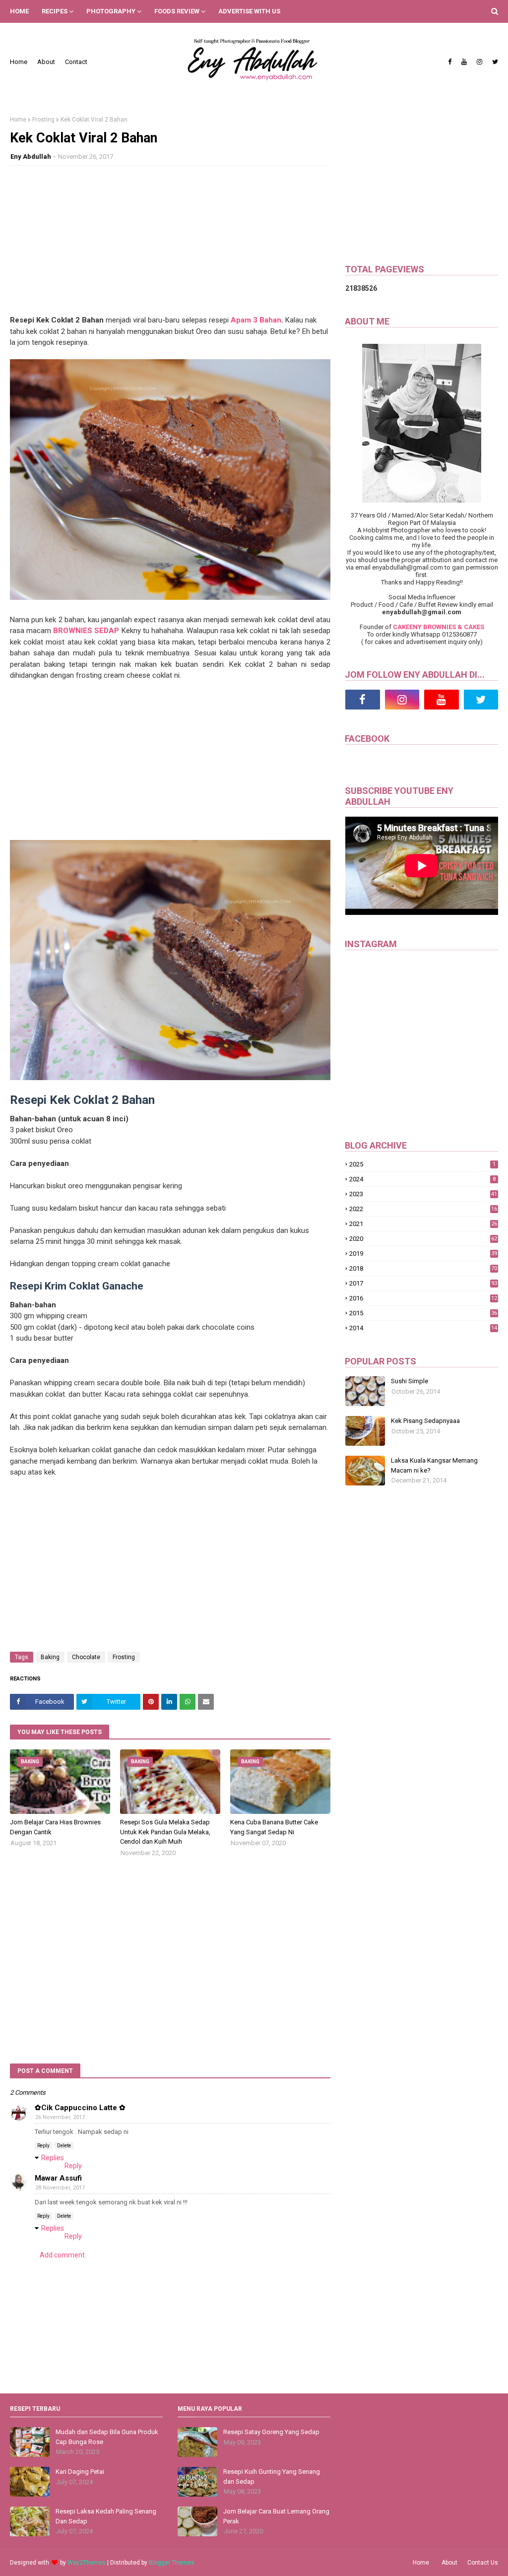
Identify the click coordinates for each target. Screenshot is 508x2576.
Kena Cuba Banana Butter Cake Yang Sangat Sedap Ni (274, 1827)
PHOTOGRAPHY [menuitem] (111, 11)
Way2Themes (87, 2563)
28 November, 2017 (60, 2188)
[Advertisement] (170, 245)
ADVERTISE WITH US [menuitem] (249, 11)
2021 (423, 1224)
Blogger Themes (172, 2563)
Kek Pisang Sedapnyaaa (425, 1421)
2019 (423, 1254)
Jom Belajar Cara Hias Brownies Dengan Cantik (55, 1827)
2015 (423, 1313)
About (46, 62)
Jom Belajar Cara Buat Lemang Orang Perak (276, 2516)
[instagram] (479, 62)
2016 (423, 1298)
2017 (423, 1283)
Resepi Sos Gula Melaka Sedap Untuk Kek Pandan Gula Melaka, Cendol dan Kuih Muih (165, 1832)
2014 (423, 1328)
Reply (43, 2146)
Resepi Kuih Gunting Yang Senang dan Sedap (272, 2477)
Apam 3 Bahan (256, 320)
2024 (422, 1179)
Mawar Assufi (58, 2178)
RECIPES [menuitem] (55, 11)
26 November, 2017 (60, 2117)
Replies (53, 2158)
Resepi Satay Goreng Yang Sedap (271, 2432)
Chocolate (86, 1657)
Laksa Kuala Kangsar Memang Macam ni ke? (434, 1465)
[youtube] (464, 62)
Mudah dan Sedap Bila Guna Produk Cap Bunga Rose (107, 2437)
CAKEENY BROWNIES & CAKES (439, 627)
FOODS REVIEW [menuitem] (177, 11)
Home (19, 62)
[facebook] (450, 62)
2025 (422, 1164)
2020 (423, 1239)
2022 (423, 1209)
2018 (423, 1268)
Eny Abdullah (31, 157)
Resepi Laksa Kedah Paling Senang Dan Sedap (106, 2516)
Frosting (43, 120)
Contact (76, 62)
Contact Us (483, 2563)
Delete (64, 2146)
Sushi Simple (410, 1381)
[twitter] (494, 62)
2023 (423, 1194)
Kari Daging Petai (80, 2472)
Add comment (62, 2255)
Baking (50, 1657)
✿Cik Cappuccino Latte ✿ (80, 2108)
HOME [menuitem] (19, 11)
